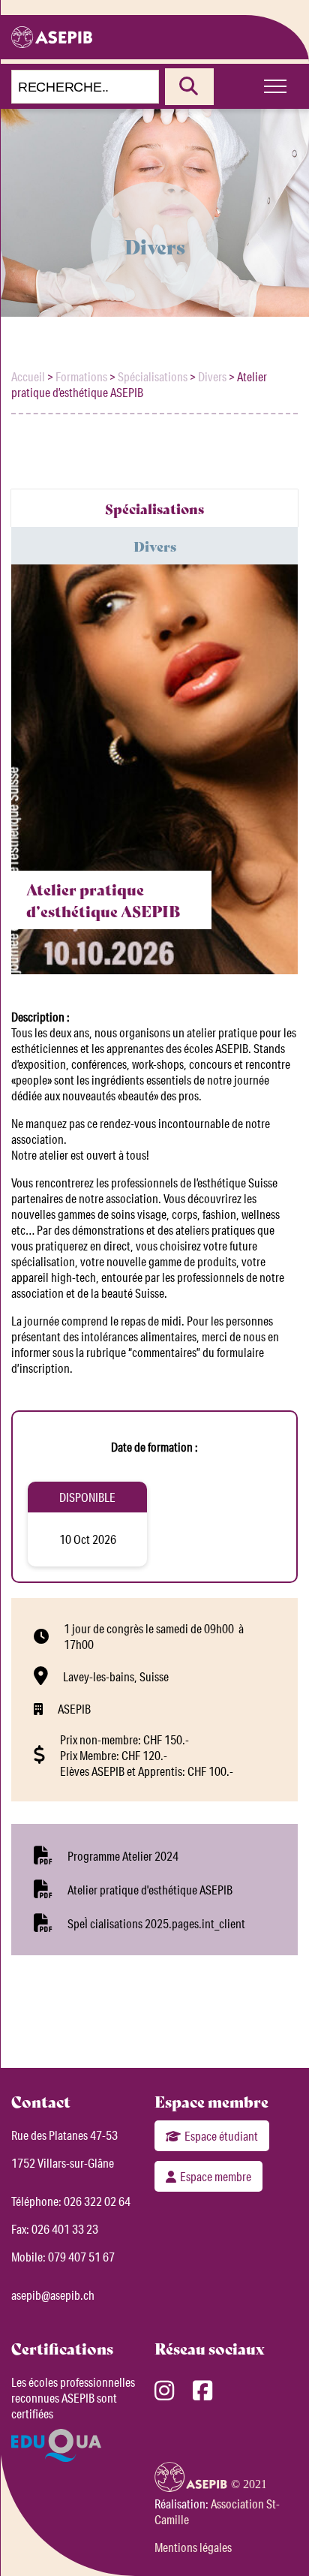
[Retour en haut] (275, 2538)
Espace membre (216, 2176)
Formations (81, 376)
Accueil (28, 376)
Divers (212, 376)
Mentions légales (193, 2547)
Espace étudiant (221, 2136)
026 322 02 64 (97, 2201)
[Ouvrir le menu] (275, 86)
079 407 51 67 (81, 2257)
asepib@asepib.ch (53, 2295)
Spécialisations (153, 376)
